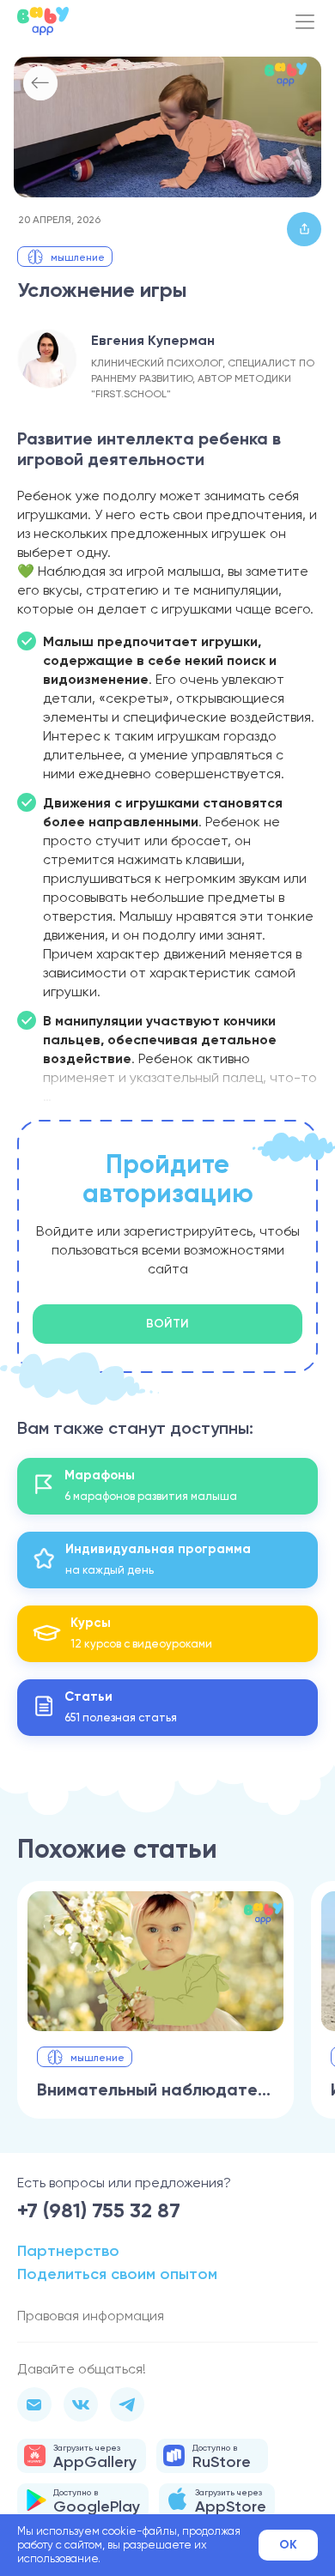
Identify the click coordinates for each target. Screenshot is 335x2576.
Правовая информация (91, 2316)
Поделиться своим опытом (117, 2274)
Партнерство (68, 2251)
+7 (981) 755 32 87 (99, 2210)
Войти (167, 1324)
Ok (288, 2545)
